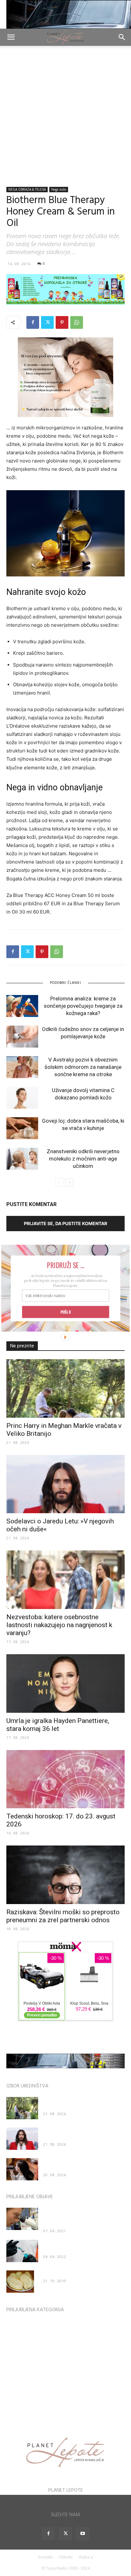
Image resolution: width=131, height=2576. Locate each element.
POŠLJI (66, 1312)
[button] (65, 1265)
